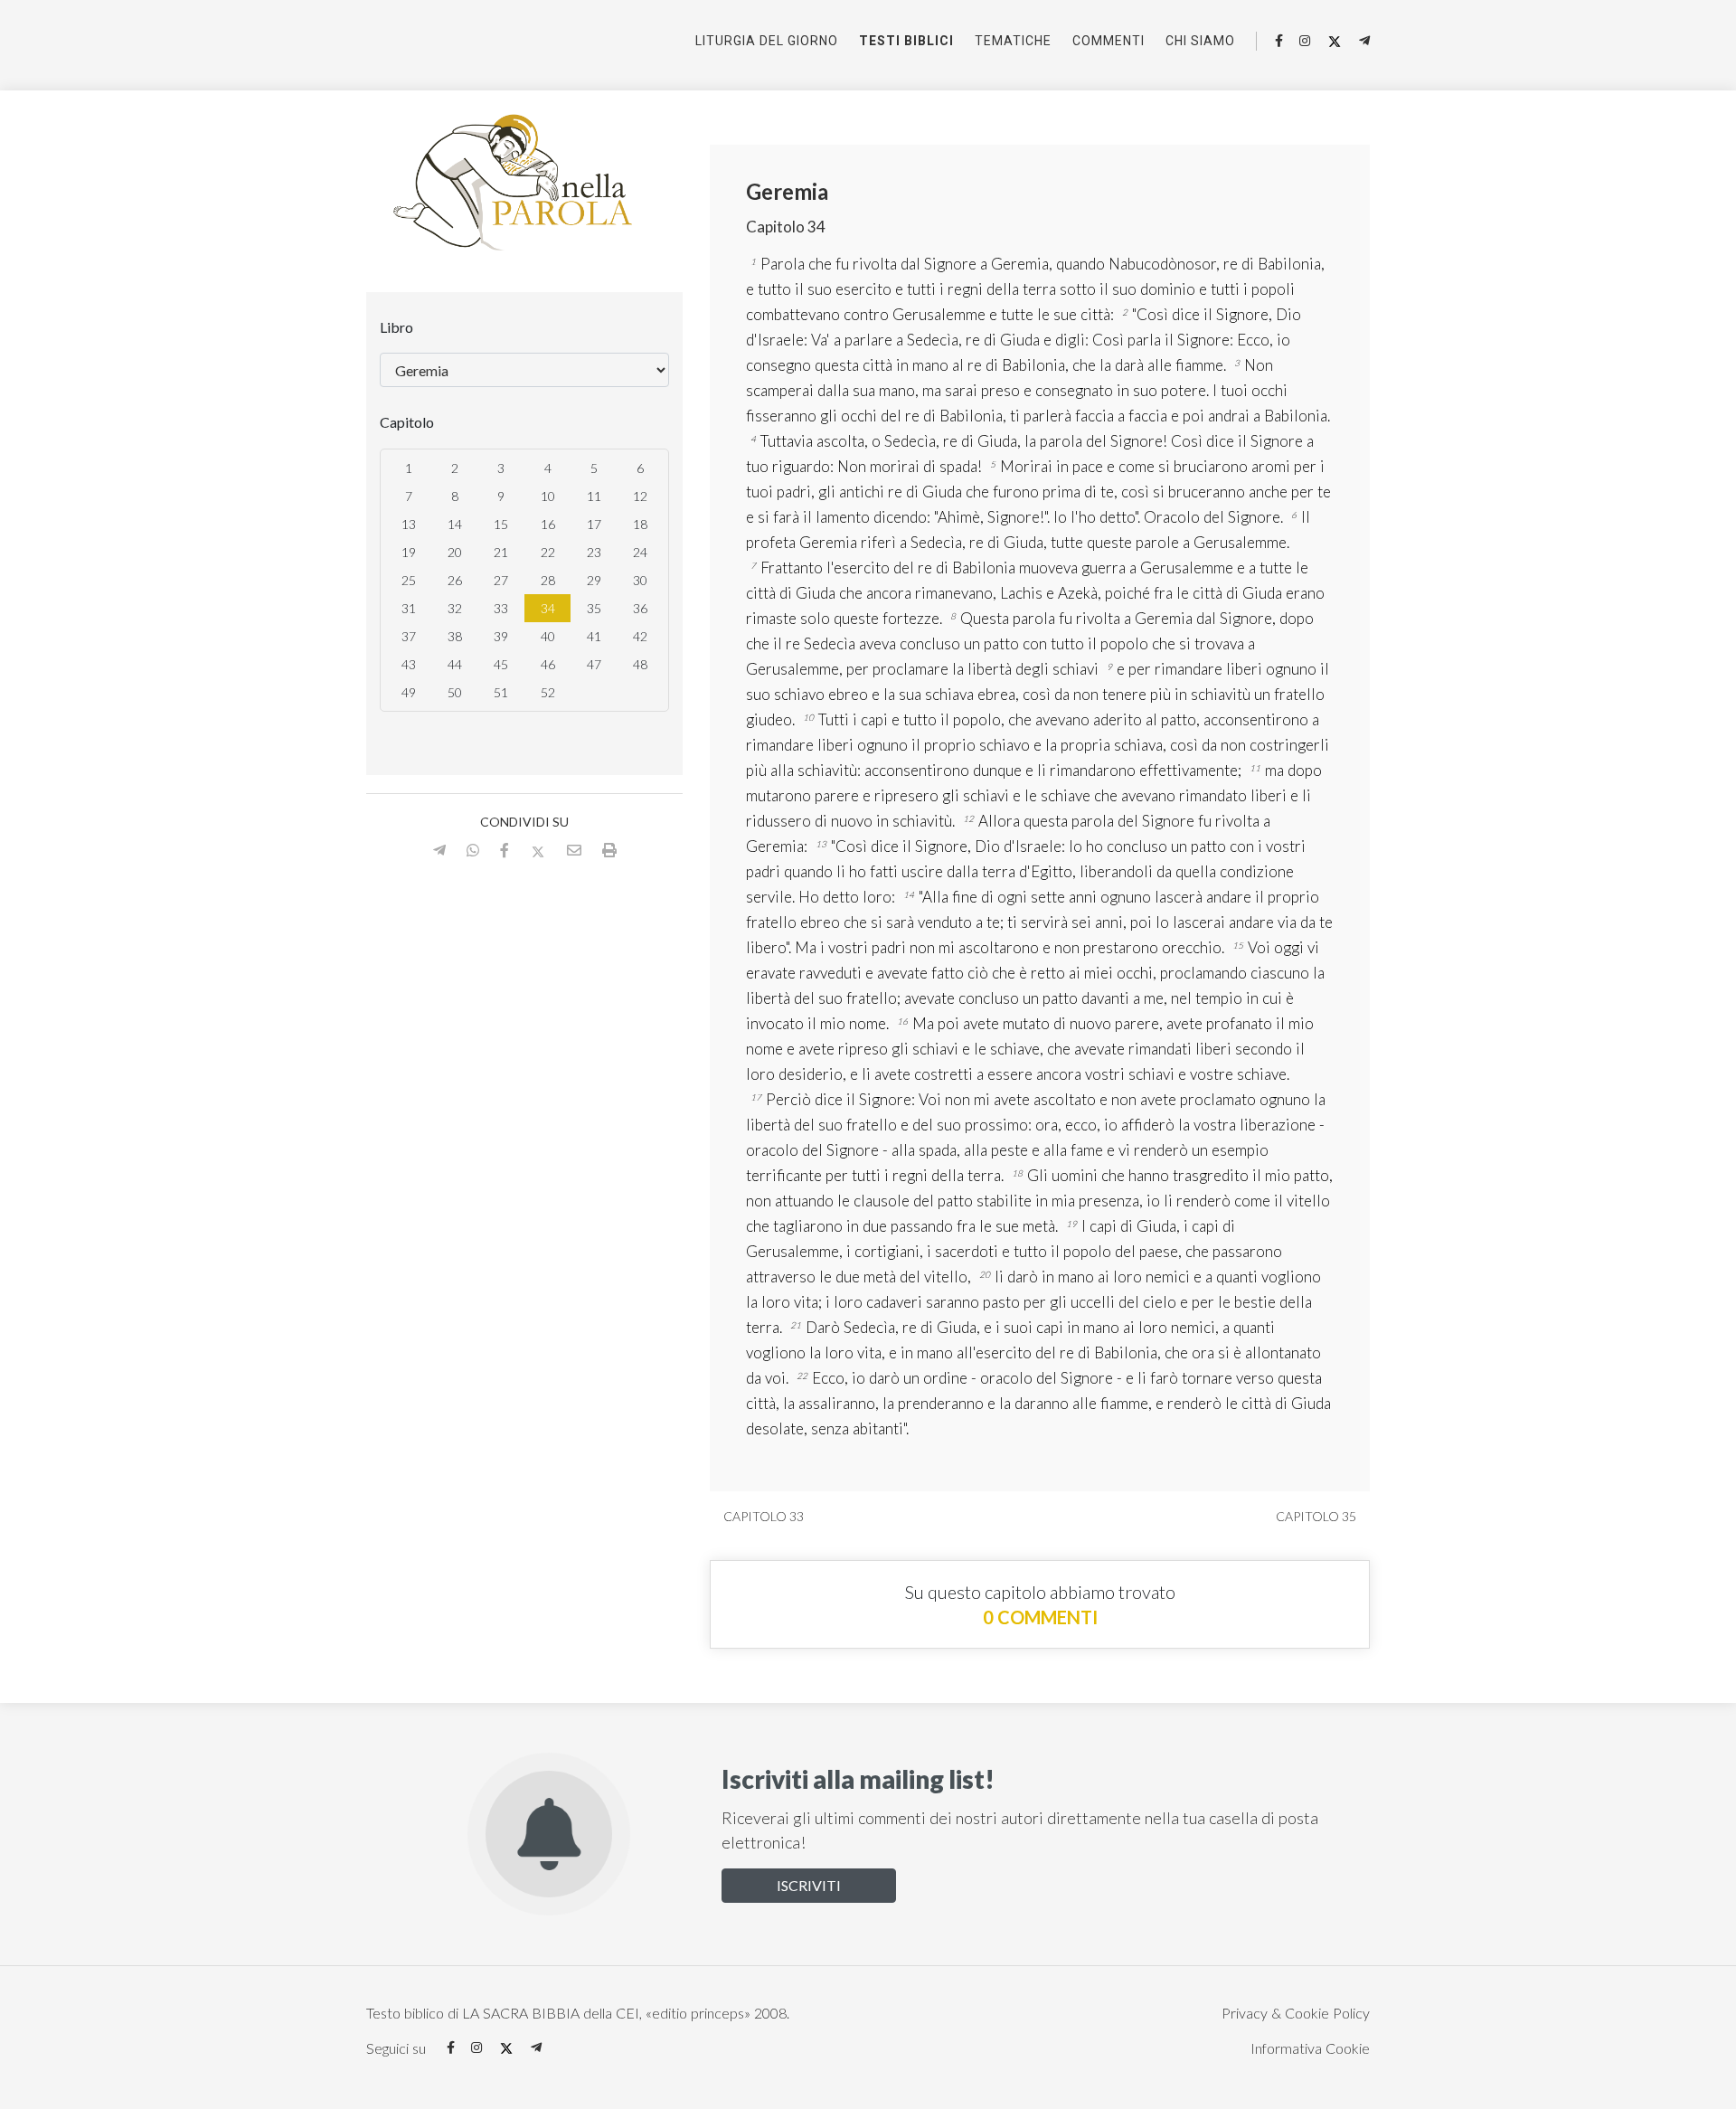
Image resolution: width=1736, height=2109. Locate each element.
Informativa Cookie (1310, 2048)
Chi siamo (1200, 41)
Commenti (1109, 41)
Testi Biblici (906, 41)
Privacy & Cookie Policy (1296, 2013)
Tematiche (1013, 41)
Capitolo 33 (762, 1516)
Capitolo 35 (1317, 1516)
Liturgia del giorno (767, 41)
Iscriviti (809, 1885)
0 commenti (1040, 1617)
